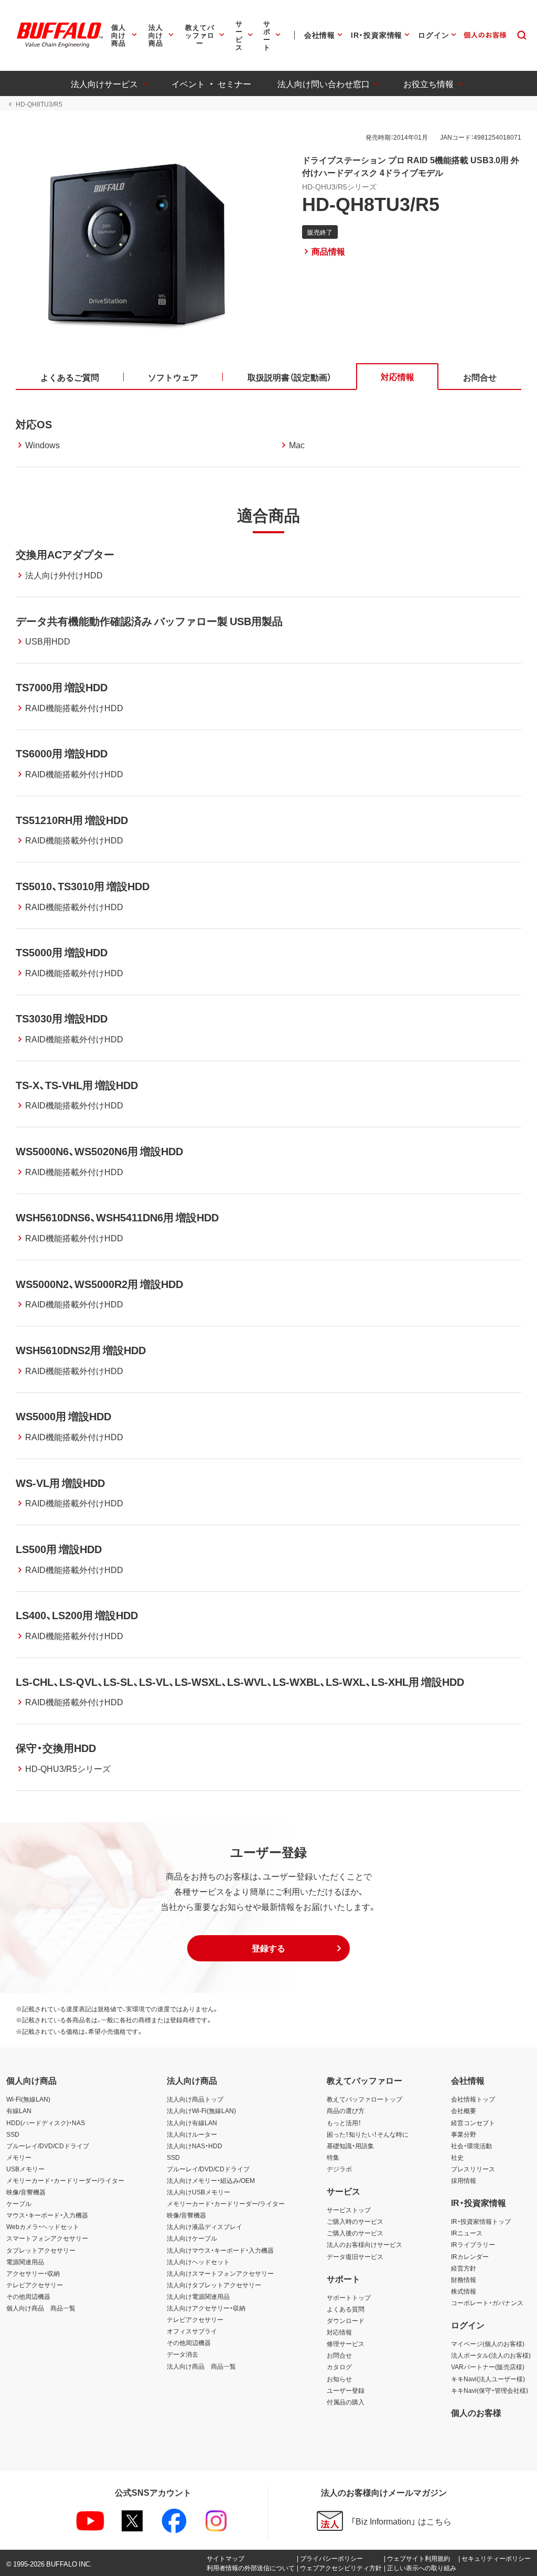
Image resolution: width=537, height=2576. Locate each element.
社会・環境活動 (471, 2146)
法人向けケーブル (192, 2238)
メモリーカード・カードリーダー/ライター (65, 2180)
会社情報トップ (473, 2099)
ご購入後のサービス (355, 2233)
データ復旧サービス (355, 2256)
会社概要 (464, 2110)
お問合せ (339, 2355)
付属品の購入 (346, 2402)
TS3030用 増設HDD (62, 1018)
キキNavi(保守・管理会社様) (490, 2390)
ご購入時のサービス (355, 2221)
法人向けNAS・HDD (195, 2146)
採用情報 (464, 2180)
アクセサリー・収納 (33, 2273)
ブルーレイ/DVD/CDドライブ (48, 2146)
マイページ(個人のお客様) (488, 2343)
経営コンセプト (473, 2123)
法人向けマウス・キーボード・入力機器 (220, 2250)
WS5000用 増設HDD (63, 1416)
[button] (268, 1948)
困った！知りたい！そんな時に (368, 2134)
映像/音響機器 (26, 2192)
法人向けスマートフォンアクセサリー (220, 2273)
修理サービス (346, 2343)
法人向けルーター (192, 2134)
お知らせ (339, 2379)
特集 (333, 2157)
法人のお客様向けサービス (364, 2244)
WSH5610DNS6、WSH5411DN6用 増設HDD (117, 1217)
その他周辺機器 (28, 2296)
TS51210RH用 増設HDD (72, 820)
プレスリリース (473, 2169)
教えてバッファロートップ (364, 2099)
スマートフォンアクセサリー (47, 2238)
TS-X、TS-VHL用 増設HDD (77, 1085)
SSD (13, 2134)
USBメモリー (25, 2169)
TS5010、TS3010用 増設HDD (83, 886)
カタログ (339, 2367)
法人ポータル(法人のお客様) (491, 2355)
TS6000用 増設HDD (62, 753)
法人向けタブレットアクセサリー (214, 2285)
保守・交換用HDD (56, 1748)
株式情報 (464, 2291)
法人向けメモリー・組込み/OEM (211, 2180)
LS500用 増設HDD (59, 1549)
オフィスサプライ (192, 2331)
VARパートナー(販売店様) (488, 2367)
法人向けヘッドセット (198, 2262)
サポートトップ (349, 2297)
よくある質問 (346, 2309)
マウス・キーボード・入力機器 (47, 2215)
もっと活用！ (344, 2123)
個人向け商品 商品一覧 (41, 2308)
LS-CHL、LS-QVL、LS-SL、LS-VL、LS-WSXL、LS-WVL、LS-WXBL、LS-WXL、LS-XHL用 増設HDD (240, 1681)
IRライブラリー (473, 2244)
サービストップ (349, 2210)
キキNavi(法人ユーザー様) (488, 2379)
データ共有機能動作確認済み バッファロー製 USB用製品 (149, 621)
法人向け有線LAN (192, 2123)
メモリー (19, 2157)
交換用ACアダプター (65, 554)
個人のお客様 (476, 2412)
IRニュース (467, 2233)
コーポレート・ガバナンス (487, 2303)
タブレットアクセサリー (41, 2250)
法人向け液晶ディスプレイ (205, 2226)
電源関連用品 (25, 2262)
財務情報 (464, 2279)
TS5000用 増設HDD (62, 952)
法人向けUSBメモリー (198, 2192)
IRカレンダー (470, 2256)
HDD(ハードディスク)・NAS (46, 2123)
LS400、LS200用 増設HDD (77, 1615)
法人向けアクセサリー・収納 (206, 2308)
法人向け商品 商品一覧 (201, 2366)
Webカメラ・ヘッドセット (43, 2226)
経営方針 (464, 2268)
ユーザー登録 (346, 2390)
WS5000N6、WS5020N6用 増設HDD (99, 1151)
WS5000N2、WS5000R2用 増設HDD (99, 1284)
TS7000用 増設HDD (62, 687)
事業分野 (464, 2134)
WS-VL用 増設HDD (60, 1482)
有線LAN (19, 2110)
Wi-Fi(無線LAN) (28, 2099)
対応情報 (339, 2332)
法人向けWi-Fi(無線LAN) (201, 2110)
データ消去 (182, 2354)
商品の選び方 (346, 2110)
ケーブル (19, 2203)
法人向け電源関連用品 (198, 2296)
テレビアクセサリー (35, 2285)
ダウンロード (346, 2320)
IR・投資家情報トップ (481, 2221)
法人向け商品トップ (195, 2099)
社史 (457, 2157)
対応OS (34, 424)
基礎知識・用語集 (350, 2146)
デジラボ (339, 2169)
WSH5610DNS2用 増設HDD (81, 1350)
